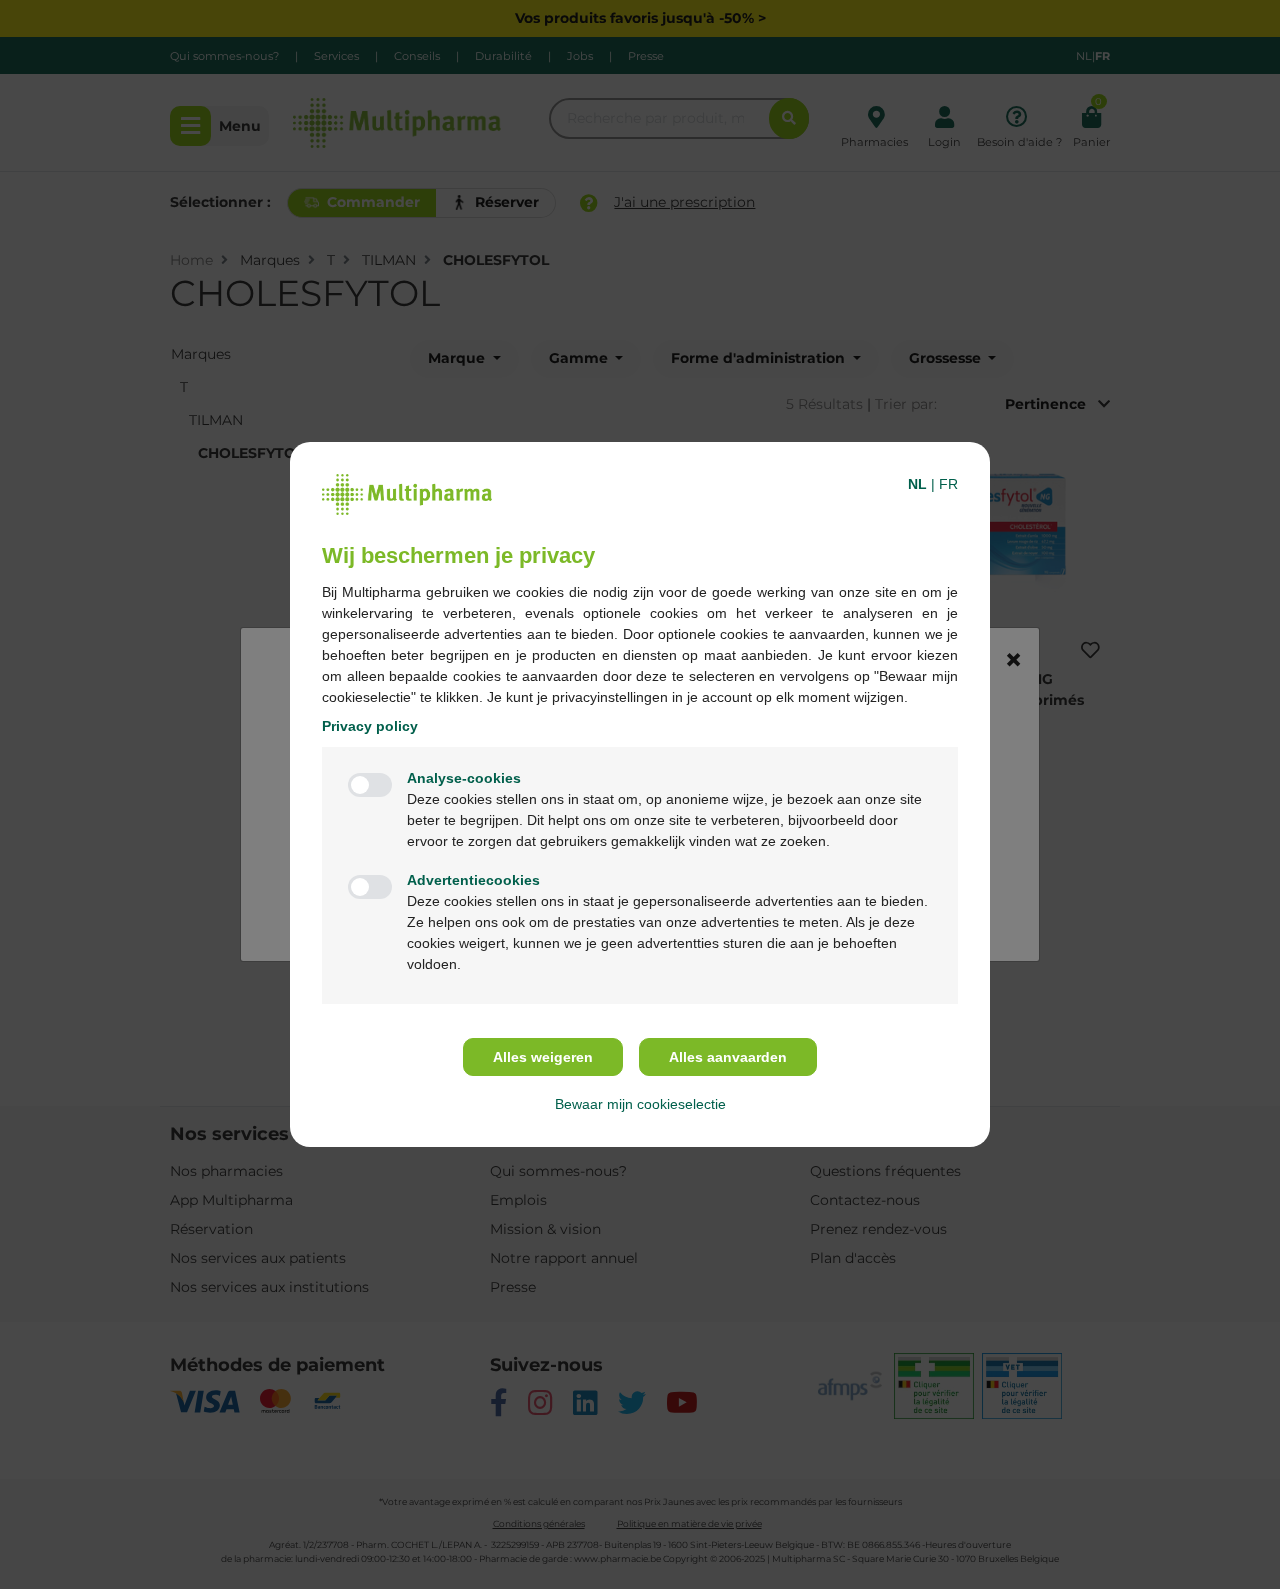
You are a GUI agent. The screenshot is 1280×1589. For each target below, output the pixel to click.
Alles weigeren (543, 1057)
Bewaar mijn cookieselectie (640, 1104)
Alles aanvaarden (728, 1057)
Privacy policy (370, 726)
